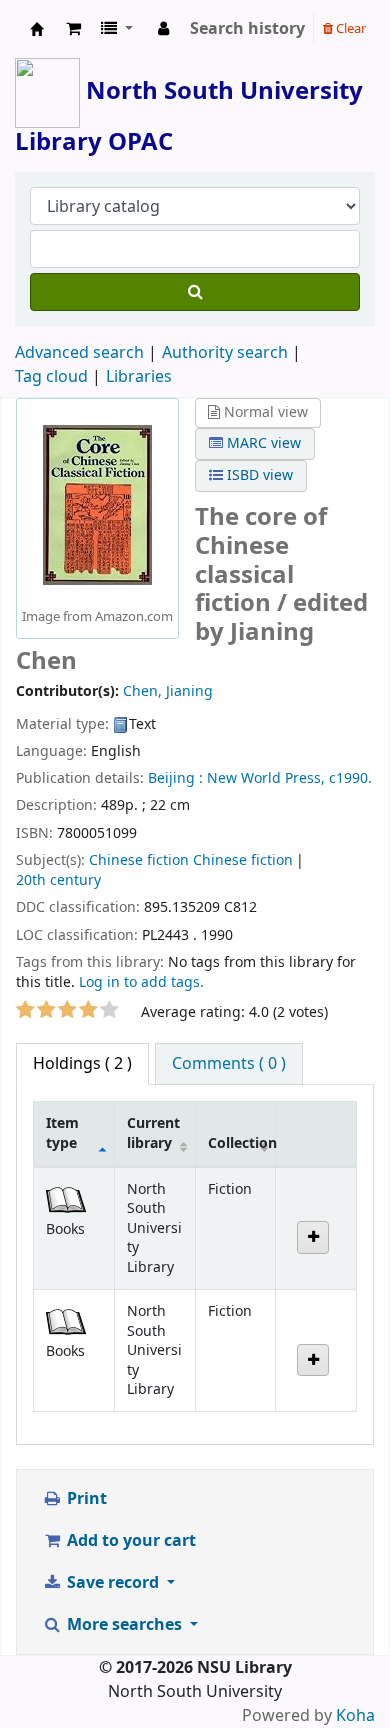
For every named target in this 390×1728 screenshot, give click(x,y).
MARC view (262, 443)
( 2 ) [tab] (82, 1064)
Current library (153, 1133)
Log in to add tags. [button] (141, 982)
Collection (242, 1143)
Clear (349, 28)
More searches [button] (124, 1625)
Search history (247, 29)
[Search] (195, 292)
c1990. (350, 778)
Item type (62, 1133)
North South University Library (37, 29)
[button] (73, 29)
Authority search (225, 353)
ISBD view (258, 475)
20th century (58, 880)
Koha (355, 1716)
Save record (113, 1583)
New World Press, (266, 778)
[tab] (229, 1064)
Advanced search (79, 353)
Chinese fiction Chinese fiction (191, 860)
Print (85, 1499)
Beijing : (175, 778)
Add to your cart (129, 1541)
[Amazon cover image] (97, 504)
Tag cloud (51, 377)
